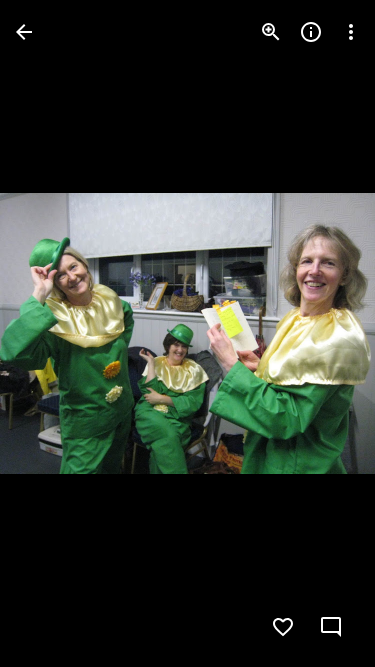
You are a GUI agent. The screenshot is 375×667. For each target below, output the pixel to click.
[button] (56, 334)
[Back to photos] (24, 32)
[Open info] (311, 32)
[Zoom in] (271, 32)
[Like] (283, 627)
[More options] (351, 32)
